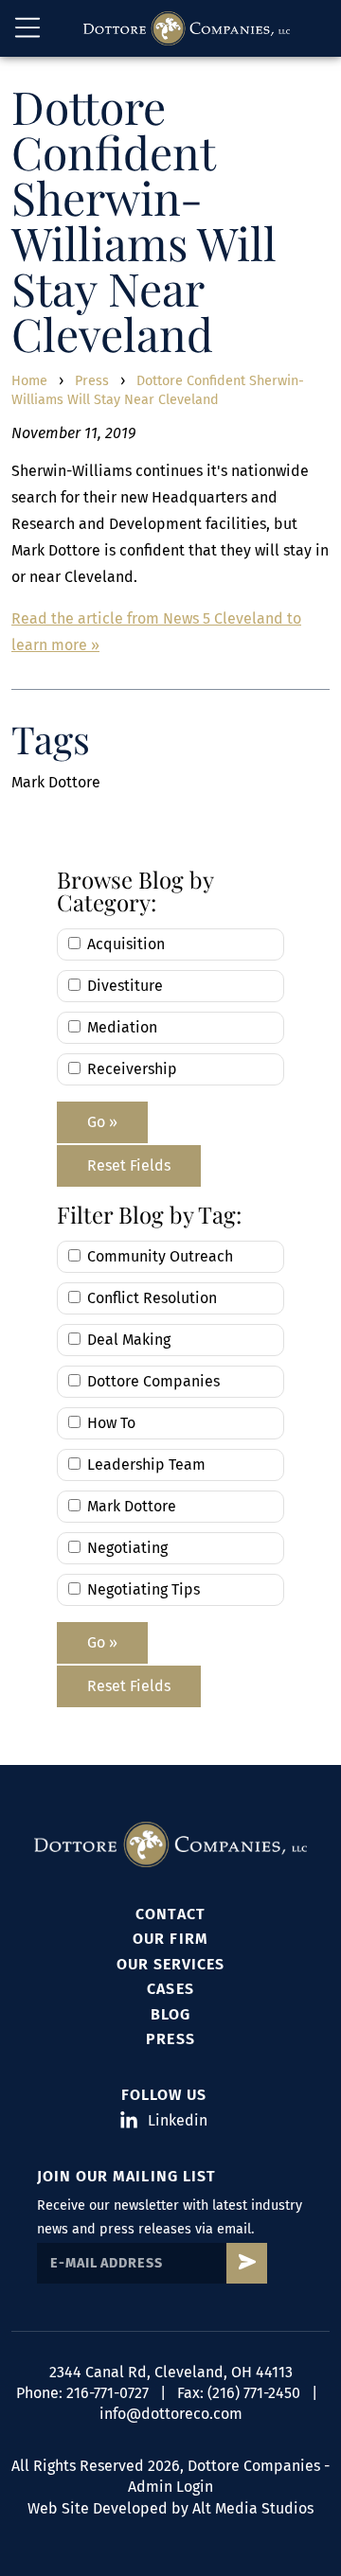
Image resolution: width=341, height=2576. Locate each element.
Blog (170, 2014)
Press (92, 381)
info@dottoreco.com (171, 2414)
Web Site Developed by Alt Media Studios (170, 2508)
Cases (170, 1989)
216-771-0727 (108, 2393)
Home (29, 381)
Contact (170, 1914)
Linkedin (172, 2120)
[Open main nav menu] (27, 28)
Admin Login (170, 2487)
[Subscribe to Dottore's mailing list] (247, 2263)
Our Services (170, 1964)
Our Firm (170, 1939)
